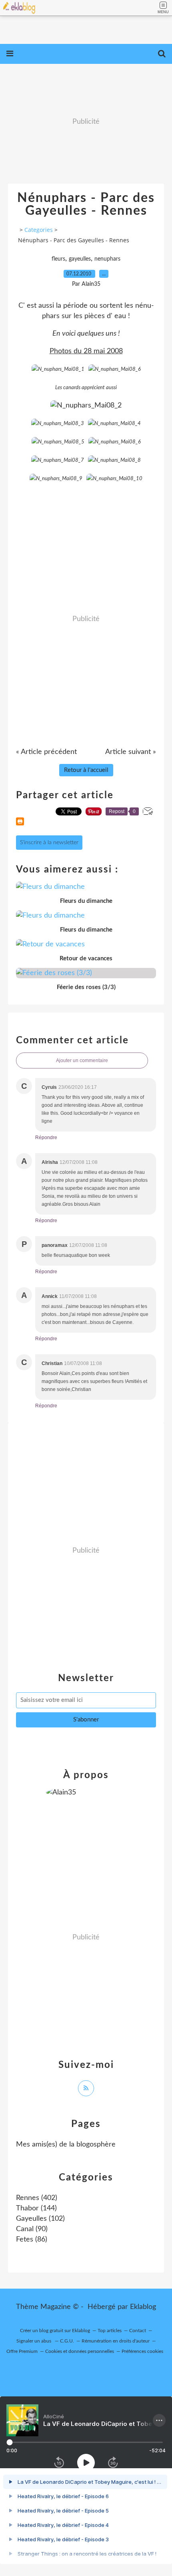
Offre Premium (22, 2351)
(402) (37, 2198)
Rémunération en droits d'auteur (116, 2341)
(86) (32, 2240)
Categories (39, 230)
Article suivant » (131, 752)
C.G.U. (67, 2341)
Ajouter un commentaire (82, 1060)
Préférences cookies (142, 2351)
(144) (36, 2208)
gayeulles (80, 259)
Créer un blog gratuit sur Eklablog (55, 2331)
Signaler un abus (34, 2341)
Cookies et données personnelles (80, 2351)
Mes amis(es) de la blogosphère (66, 2145)
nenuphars (107, 259)
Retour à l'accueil (86, 770)
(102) (40, 2219)
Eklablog (143, 2307)
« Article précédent (46, 752)
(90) (32, 2229)
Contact (138, 2331)
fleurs (58, 259)
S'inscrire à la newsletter (49, 843)
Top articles (110, 2331)
